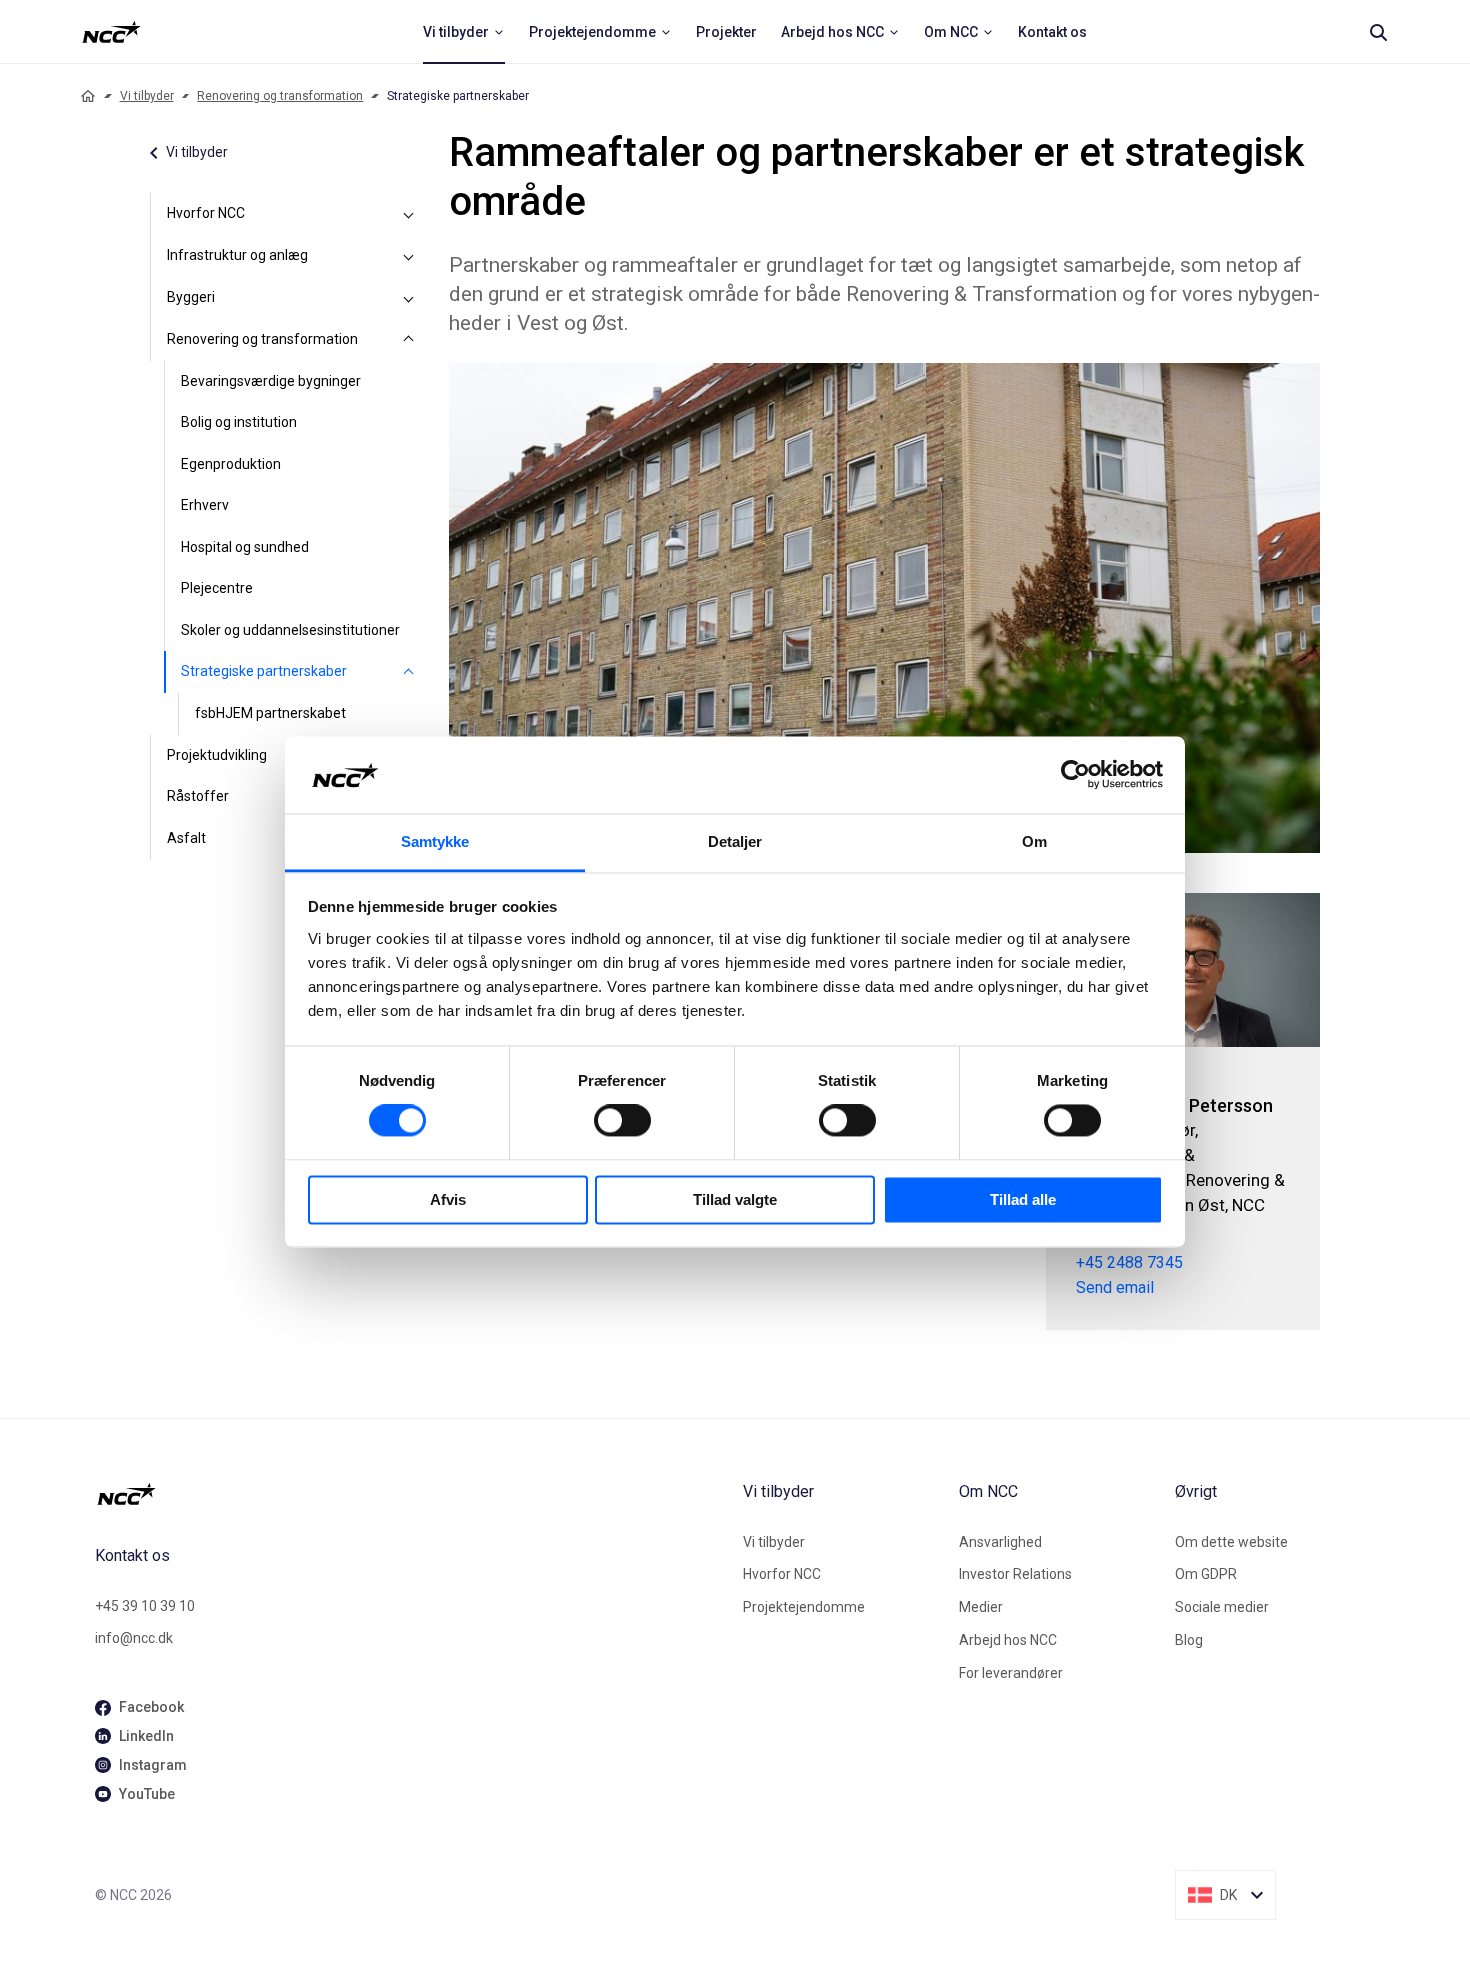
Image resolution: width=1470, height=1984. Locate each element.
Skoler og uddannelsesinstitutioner (290, 630)
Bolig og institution (239, 422)
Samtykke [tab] (435, 841)
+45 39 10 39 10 (145, 1606)
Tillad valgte (735, 1199)
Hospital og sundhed (245, 547)
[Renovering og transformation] (409, 340)
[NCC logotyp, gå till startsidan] (411, 1494)
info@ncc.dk (134, 1638)
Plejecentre (217, 588)
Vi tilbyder (147, 96)
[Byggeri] (409, 298)
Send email (1115, 1287)
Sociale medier (1222, 1607)
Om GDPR (1206, 1574)
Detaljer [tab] (735, 841)
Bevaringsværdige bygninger (271, 381)
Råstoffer (198, 796)
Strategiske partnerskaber (264, 671)
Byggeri (191, 297)
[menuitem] (464, 32)
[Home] (88, 96)
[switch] (622, 1121)
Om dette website (1231, 1542)
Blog (1189, 1640)
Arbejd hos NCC (1008, 1640)
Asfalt (186, 838)
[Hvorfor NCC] (409, 214)
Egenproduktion (231, 464)
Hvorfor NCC (206, 213)
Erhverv (205, 505)
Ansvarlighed (1000, 1542)
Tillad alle (1023, 1199)
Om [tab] (1034, 841)
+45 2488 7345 (1129, 1262)
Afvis (448, 1199)
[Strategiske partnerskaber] (409, 672)
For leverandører (1011, 1673)
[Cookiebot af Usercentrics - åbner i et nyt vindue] (1075, 775)
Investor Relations (1015, 1574)
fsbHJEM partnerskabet (270, 713)
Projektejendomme (804, 1607)
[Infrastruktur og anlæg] (409, 256)
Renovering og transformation (280, 96)
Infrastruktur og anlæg (237, 255)
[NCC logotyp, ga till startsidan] (111, 32)
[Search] (1378, 32)
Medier (981, 1607)
